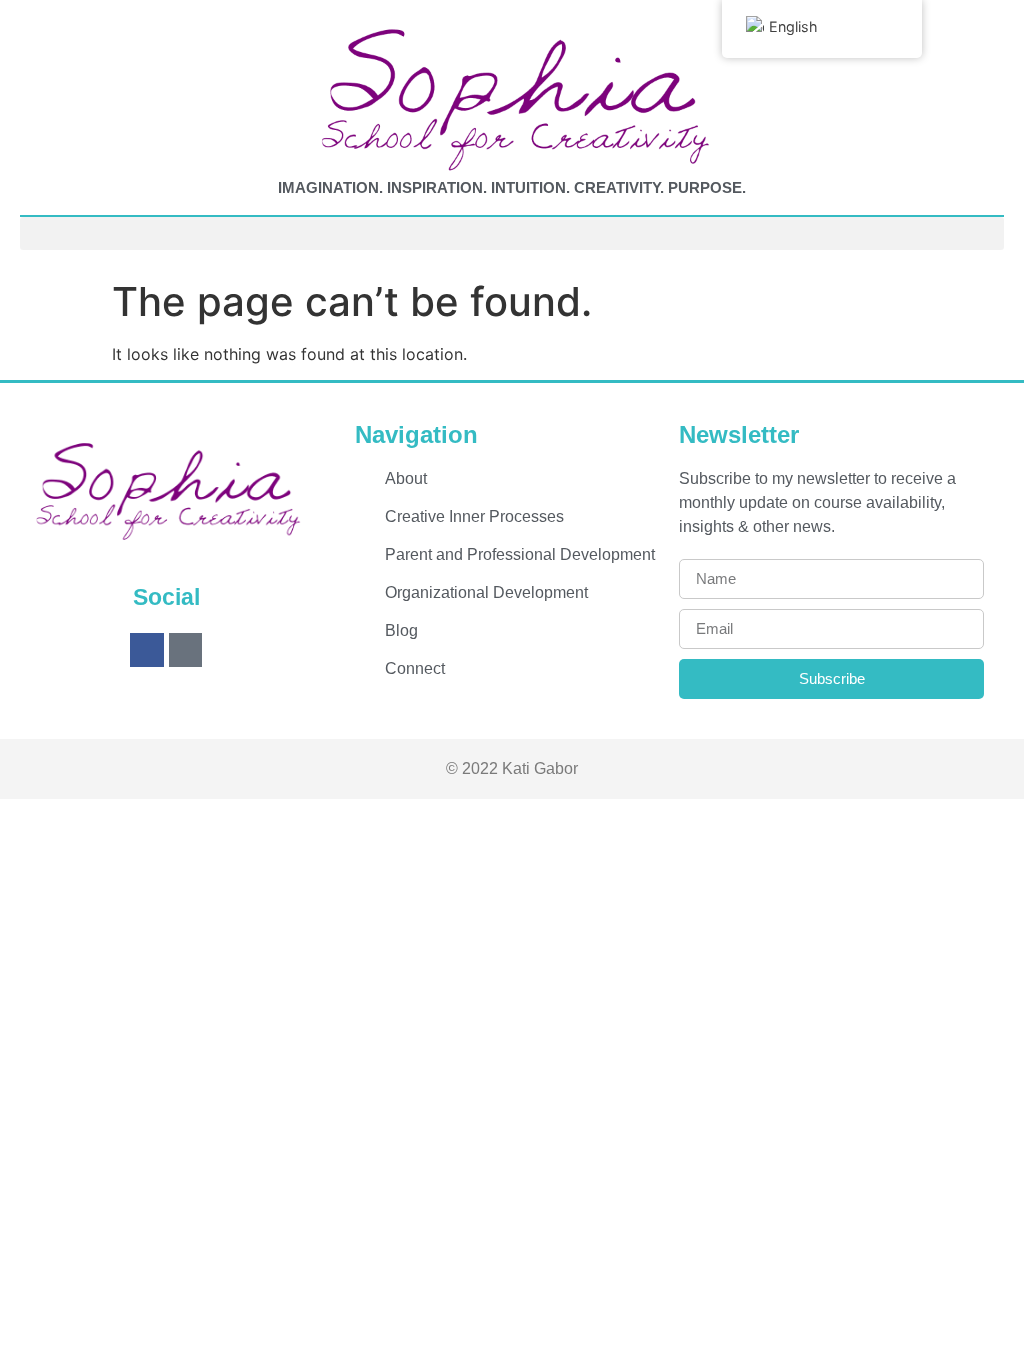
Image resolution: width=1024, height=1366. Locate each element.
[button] (512, 233)
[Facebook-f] (147, 650)
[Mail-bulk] (186, 650)
